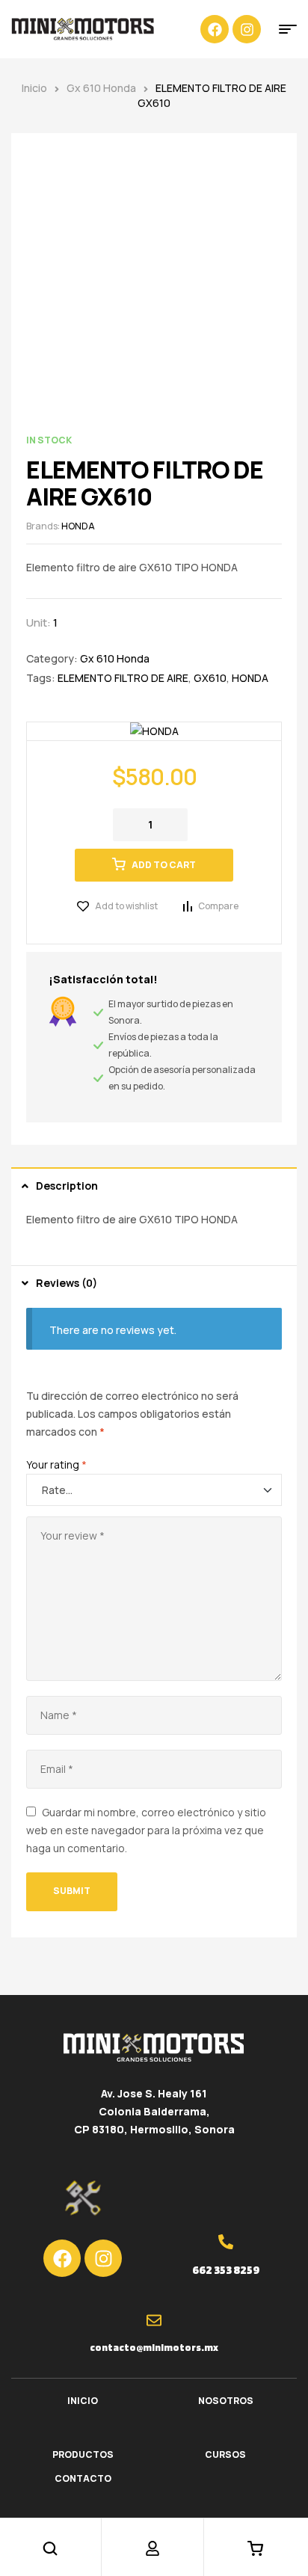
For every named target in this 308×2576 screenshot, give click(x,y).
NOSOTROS (226, 2401)
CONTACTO (83, 2478)
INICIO (83, 2401)
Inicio (34, 88)
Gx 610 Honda (101, 88)
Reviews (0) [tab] (67, 1283)
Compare (218, 906)
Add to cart (164, 865)
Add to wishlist (126, 906)
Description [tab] (67, 1186)
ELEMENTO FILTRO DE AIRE (123, 678)
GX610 (210, 678)
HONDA (78, 526)
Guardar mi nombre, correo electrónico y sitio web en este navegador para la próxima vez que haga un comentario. (146, 1830)
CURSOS (225, 2454)
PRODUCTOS (83, 2454)
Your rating (56, 1464)
